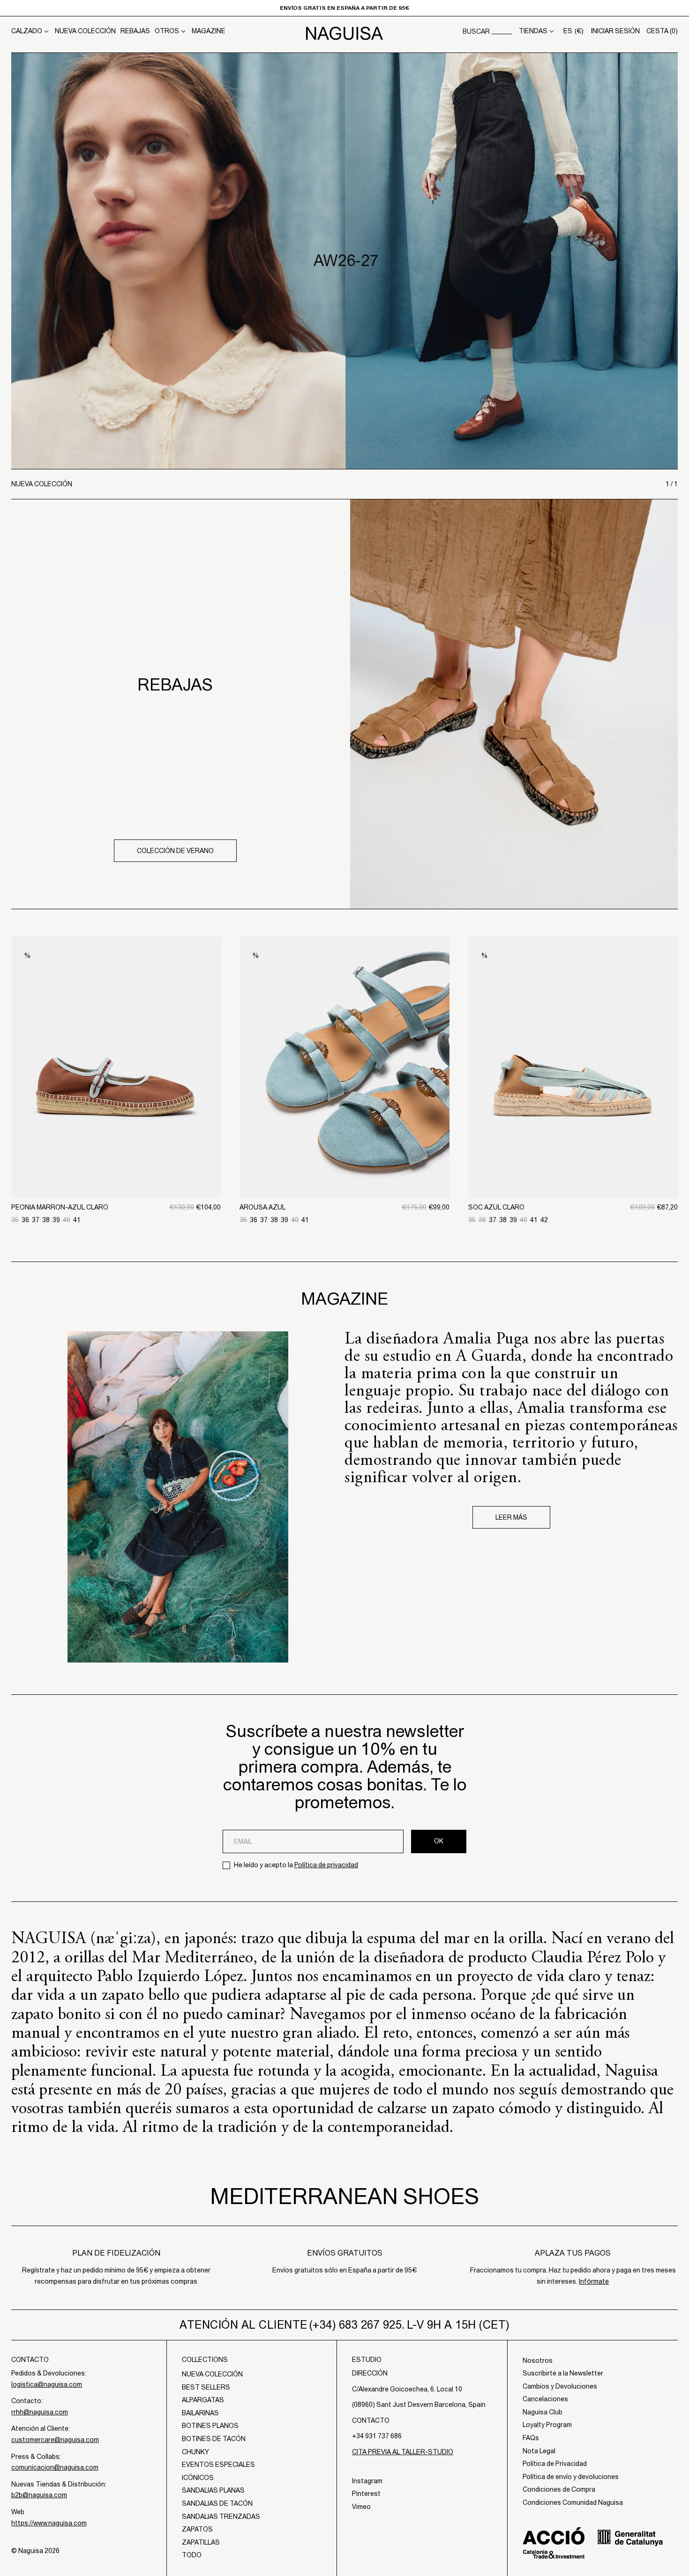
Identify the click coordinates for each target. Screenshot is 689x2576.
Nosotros (538, 2361)
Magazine (209, 31)
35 (15, 1220)
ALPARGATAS (203, 2400)
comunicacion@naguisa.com (55, 2467)
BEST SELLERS (206, 2387)
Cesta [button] (662, 31)
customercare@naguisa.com (55, 2440)
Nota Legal (539, 2451)
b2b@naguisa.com (39, 2495)
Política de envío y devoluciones (571, 2477)
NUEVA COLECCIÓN (85, 31)
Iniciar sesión (615, 31)
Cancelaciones (545, 2399)
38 (46, 1220)
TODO (192, 2555)
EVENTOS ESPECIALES (218, 2465)
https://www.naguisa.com (49, 2523)
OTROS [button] (167, 31)
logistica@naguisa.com (47, 2384)
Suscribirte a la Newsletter (563, 2373)
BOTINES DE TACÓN (214, 2439)
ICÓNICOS (198, 2478)
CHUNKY (195, 2452)
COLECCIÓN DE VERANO (175, 851)
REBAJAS (135, 31)
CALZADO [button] (27, 31)
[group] (344, 261)
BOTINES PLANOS (210, 2426)
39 (56, 1220)
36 (25, 1220)
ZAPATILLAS (201, 2542)
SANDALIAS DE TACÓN (217, 2503)
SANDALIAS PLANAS (213, 2490)
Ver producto (116, 1150)
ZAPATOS (197, 2529)
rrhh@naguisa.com (40, 2412)
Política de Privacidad (555, 2464)
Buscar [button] (476, 31)
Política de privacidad (326, 1865)
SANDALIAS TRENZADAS (221, 2517)
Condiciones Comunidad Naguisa (573, 2502)
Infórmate (594, 2281)
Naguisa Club (543, 2412)
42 (544, 1220)
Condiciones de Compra (559, 2489)
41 (77, 1220)
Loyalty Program (547, 2425)
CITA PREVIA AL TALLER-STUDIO (403, 2452)
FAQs (531, 2438)
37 (36, 1220)
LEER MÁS (511, 1517)
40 (67, 1220)
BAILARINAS (200, 2413)
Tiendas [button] (533, 31)
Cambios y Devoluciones (560, 2386)
